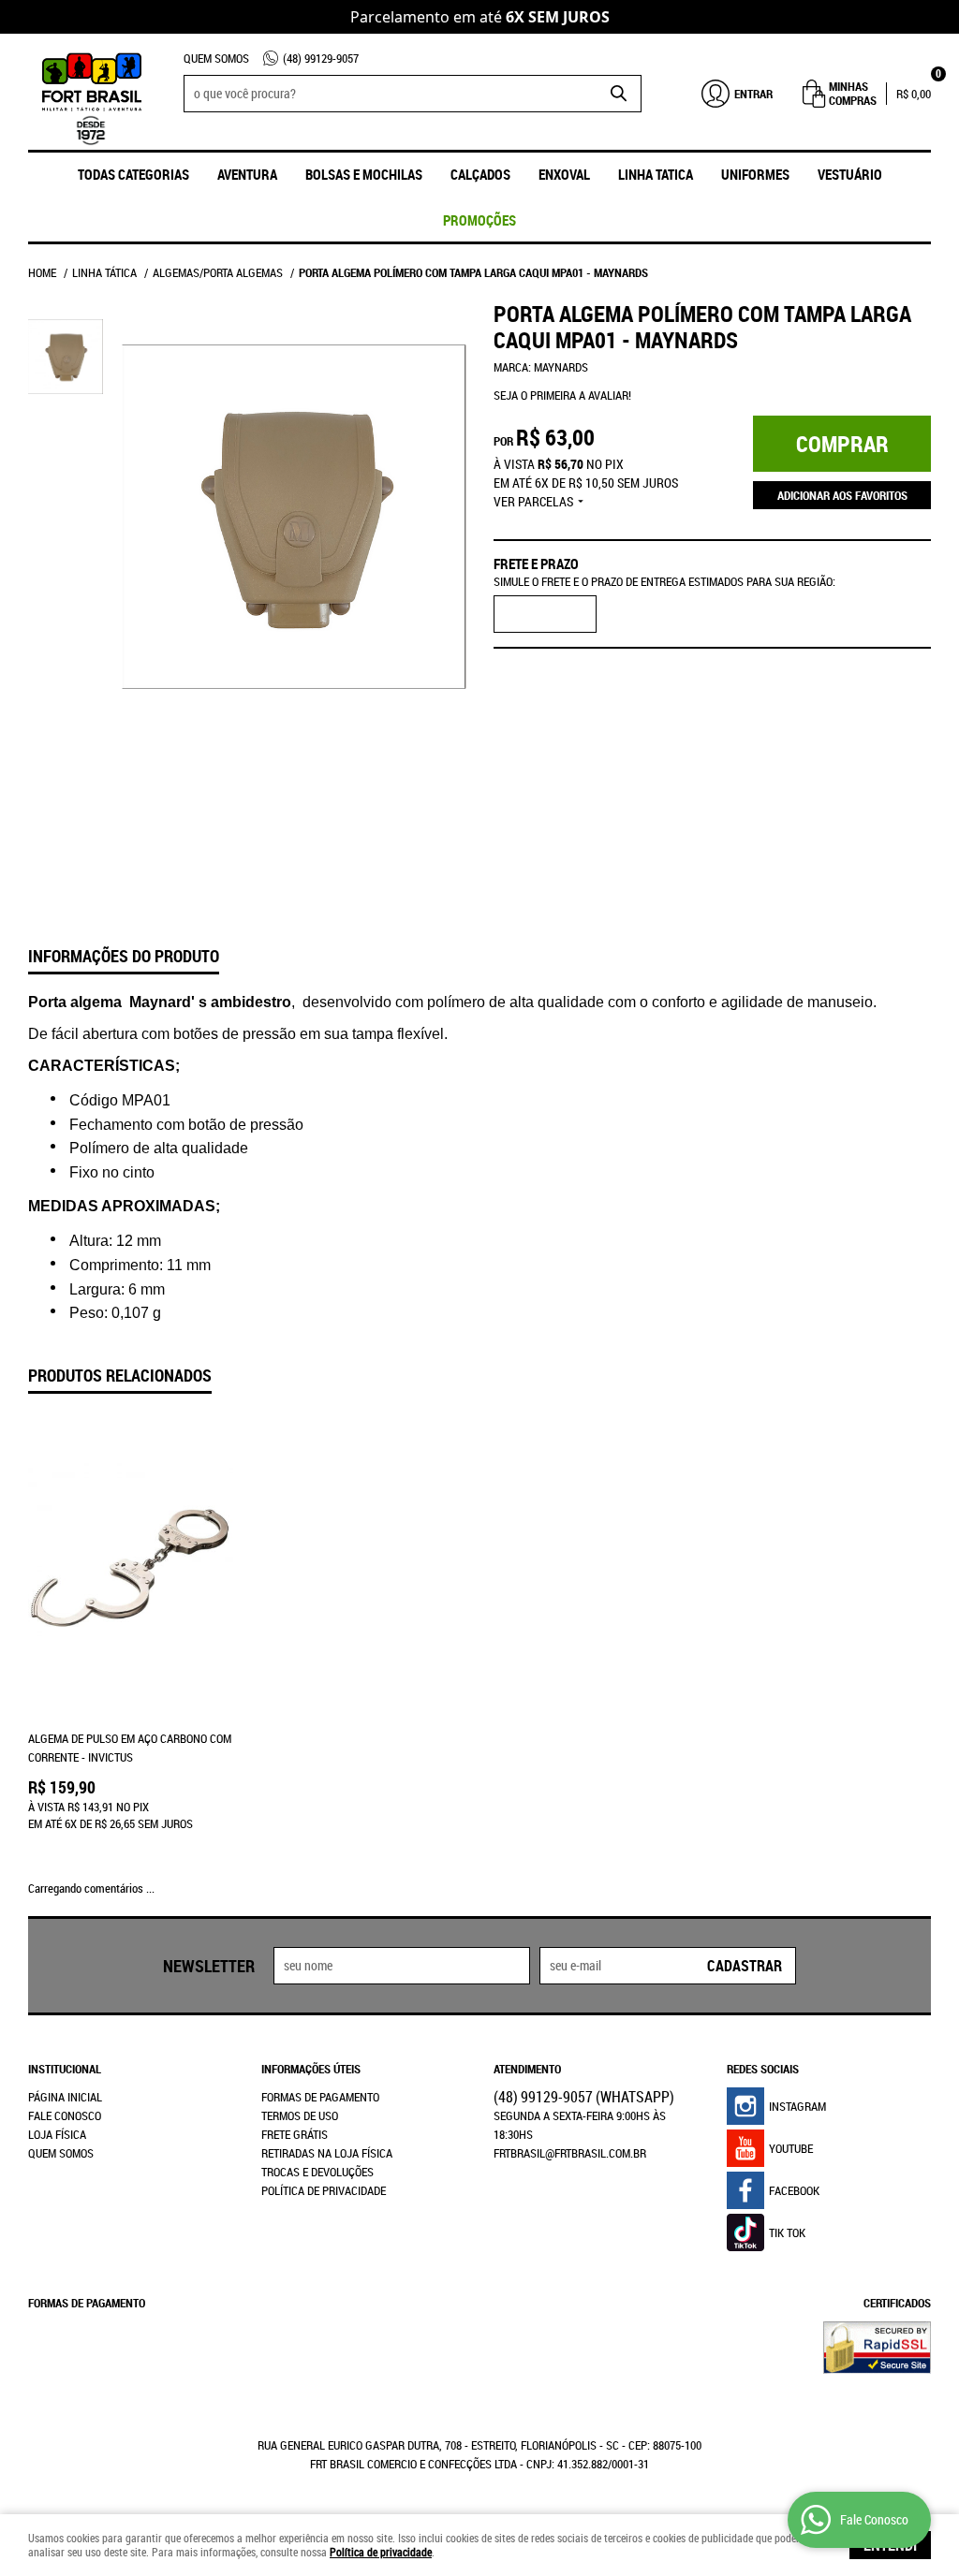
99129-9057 (321, 58)
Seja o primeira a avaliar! (562, 395)
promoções (479, 220)
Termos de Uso (300, 2115)
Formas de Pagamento (320, 2097)
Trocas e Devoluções (317, 2172)
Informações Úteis (311, 2069)
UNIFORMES (755, 174)
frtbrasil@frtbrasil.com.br (570, 2153)
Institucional (65, 2069)
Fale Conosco (65, 2115)
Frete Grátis (295, 2134)
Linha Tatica (656, 174)
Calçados (480, 174)
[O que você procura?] (618, 94)
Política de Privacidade (324, 2190)
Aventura (247, 174)
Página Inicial (65, 2097)
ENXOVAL (564, 174)
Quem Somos (216, 58)
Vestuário (850, 174)
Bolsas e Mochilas (364, 174)
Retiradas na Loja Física (327, 2153)
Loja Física (57, 2134)
